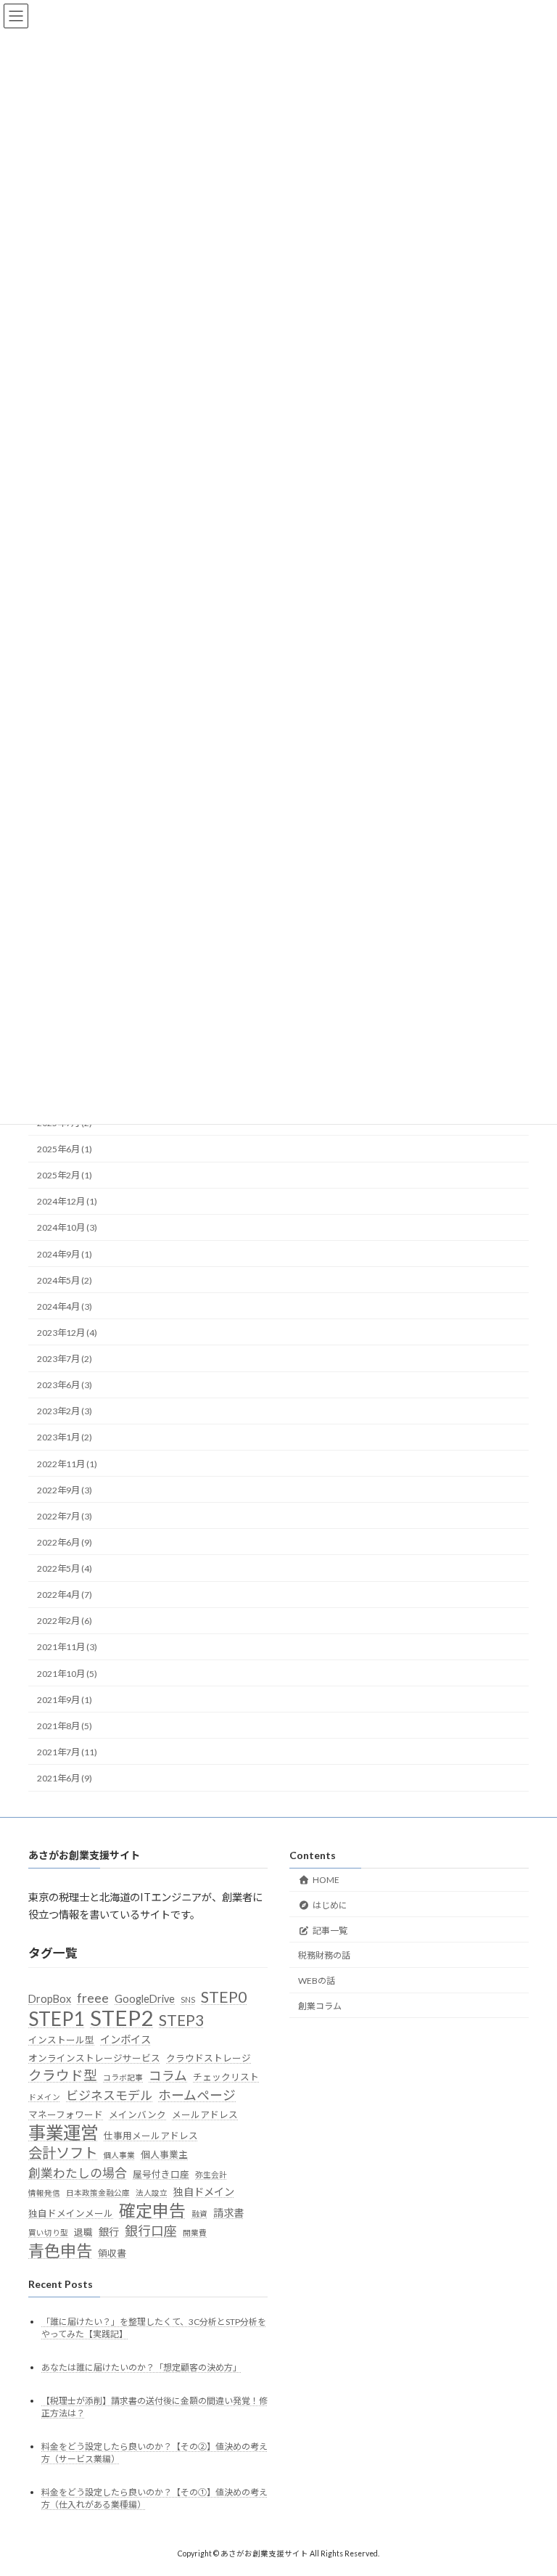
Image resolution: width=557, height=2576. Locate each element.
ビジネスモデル (109, 2095)
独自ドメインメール (71, 2212)
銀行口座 (151, 2231)
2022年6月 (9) (65, 1542)
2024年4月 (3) (65, 1307)
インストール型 (61, 2040)
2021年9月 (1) (65, 1700)
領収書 (112, 2252)
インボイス (125, 2039)
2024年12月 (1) (67, 1201)
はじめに (330, 1904)
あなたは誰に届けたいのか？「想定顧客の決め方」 (141, 2367)
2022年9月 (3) (65, 1490)
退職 (83, 2232)
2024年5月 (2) (65, 1280)
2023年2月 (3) (65, 1411)
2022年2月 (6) (65, 1621)
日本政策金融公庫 (98, 2193)
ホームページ (197, 2095)
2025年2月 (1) (65, 1175)
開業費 (195, 2232)
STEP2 (121, 2017)
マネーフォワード (66, 2114)
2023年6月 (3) (65, 1385)
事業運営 (63, 2132)
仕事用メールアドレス (151, 2135)
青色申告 (60, 2250)
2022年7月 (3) (65, 1516)
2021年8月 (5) (65, 1726)
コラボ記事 (123, 2077)
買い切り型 (48, 2232)
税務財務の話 (324, 1955)
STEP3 (181, 2019)
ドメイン (44, 2096)
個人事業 (119, 2155)
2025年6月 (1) (65, 1149)
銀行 (109, 2232)
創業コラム (320, 2005)
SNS (188, 1999)
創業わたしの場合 (78, 2172)
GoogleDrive (145, 1999)
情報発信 (44, 2193)
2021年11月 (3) (67, 1647)
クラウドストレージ (209, 2057)
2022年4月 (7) (65, 1595)
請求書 (228, 2212)
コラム (168, 2076)
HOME (326, 1879)
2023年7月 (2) (65, 1359)
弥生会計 (211, 2174)
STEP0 (224, 1997)
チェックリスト (226, 2077)
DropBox (50, 1999)
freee (93, 1998)
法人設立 (152, 2193)
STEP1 (56, 2018)
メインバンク (137, 2114)
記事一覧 (330, 1930)
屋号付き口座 (161, 2173)
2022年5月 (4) (65, 1568)
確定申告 (152, 2210)
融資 (199, 2213)
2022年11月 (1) (67, 1463)
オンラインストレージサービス (94, 2057)
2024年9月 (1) (65, 1254)
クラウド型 (63, 2075)
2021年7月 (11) (67, 1752)
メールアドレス (205, 2114)
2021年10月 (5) (67, 1673)
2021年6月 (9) (65, 1778)
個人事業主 (164, 2154)
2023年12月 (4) (67, 1333)
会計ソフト (63, 2153)
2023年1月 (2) (65, 1437)
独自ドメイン (204, 2192)
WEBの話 (317, 1981)
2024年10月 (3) (67, 1227)
